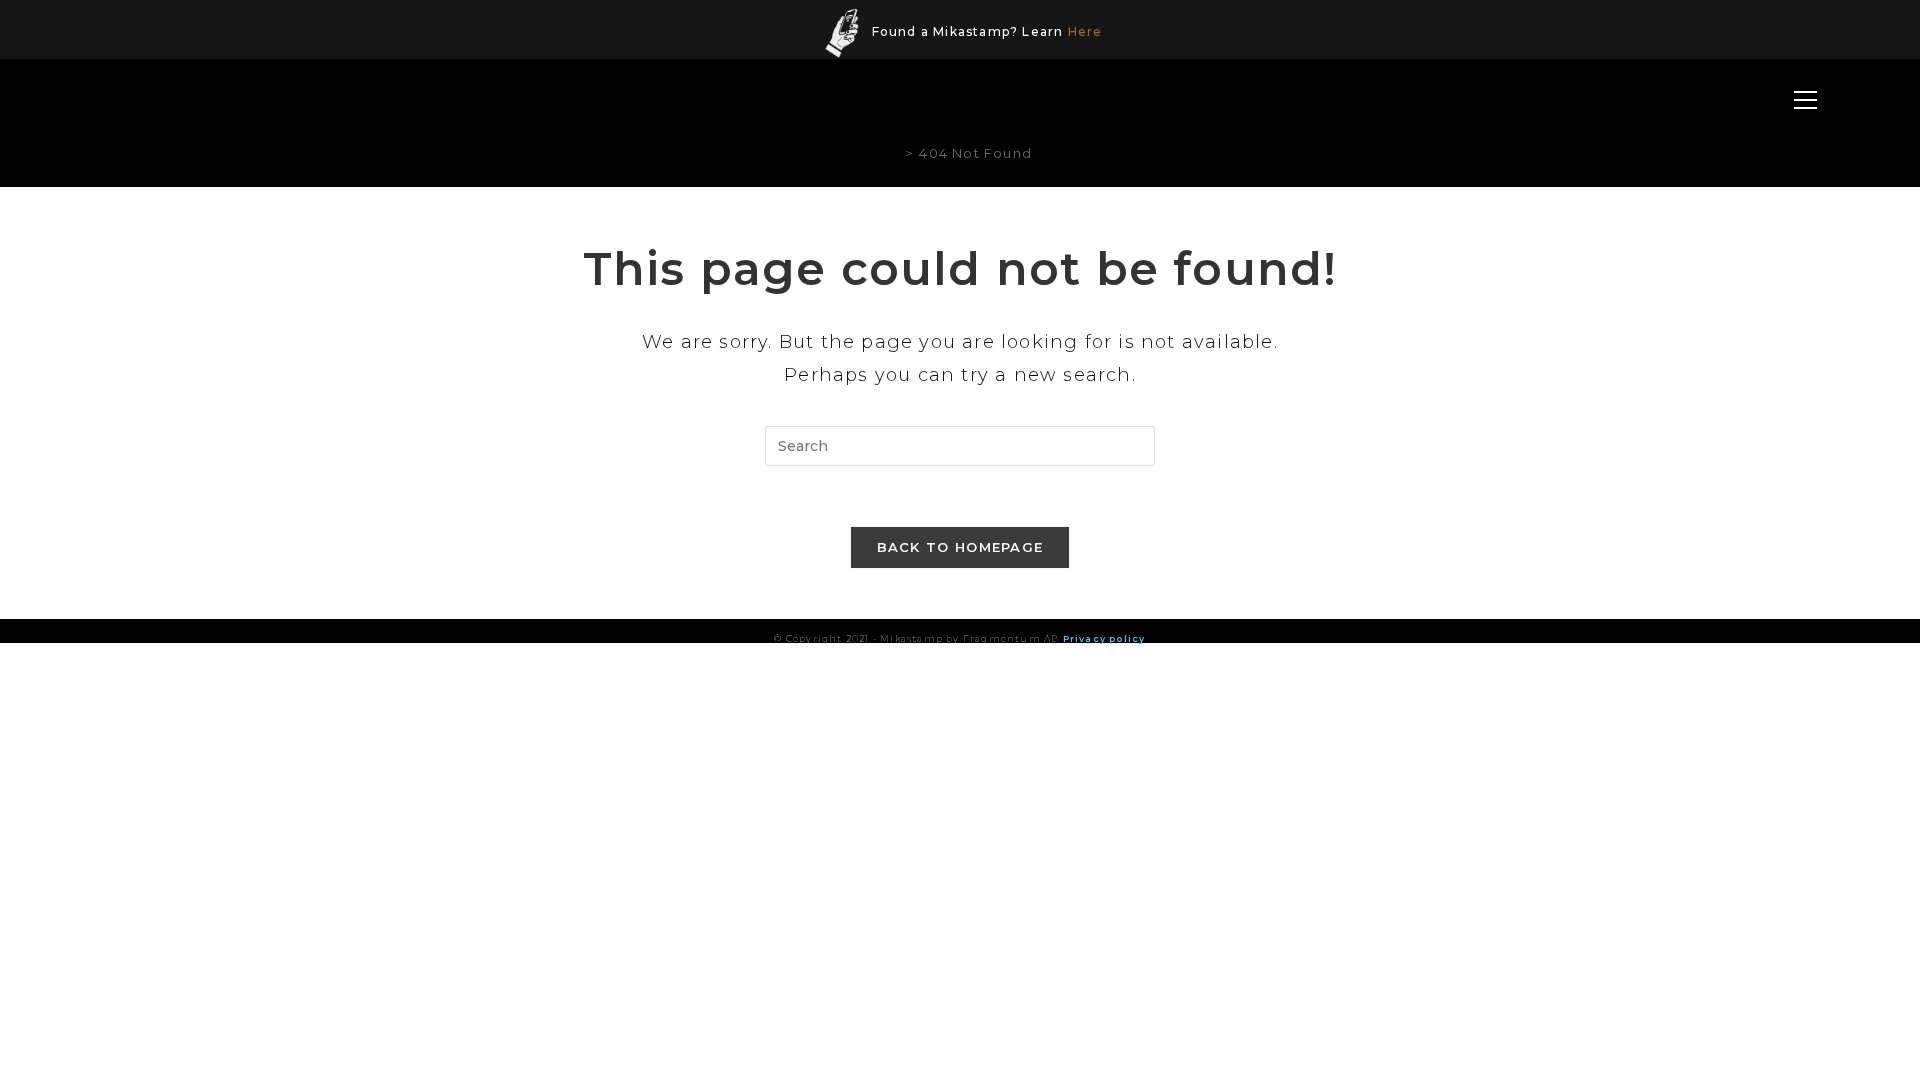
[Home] (893, 153)
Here (1085, 31)
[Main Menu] (1805, 101)
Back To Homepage (960, 547)
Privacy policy (1104, 638)
